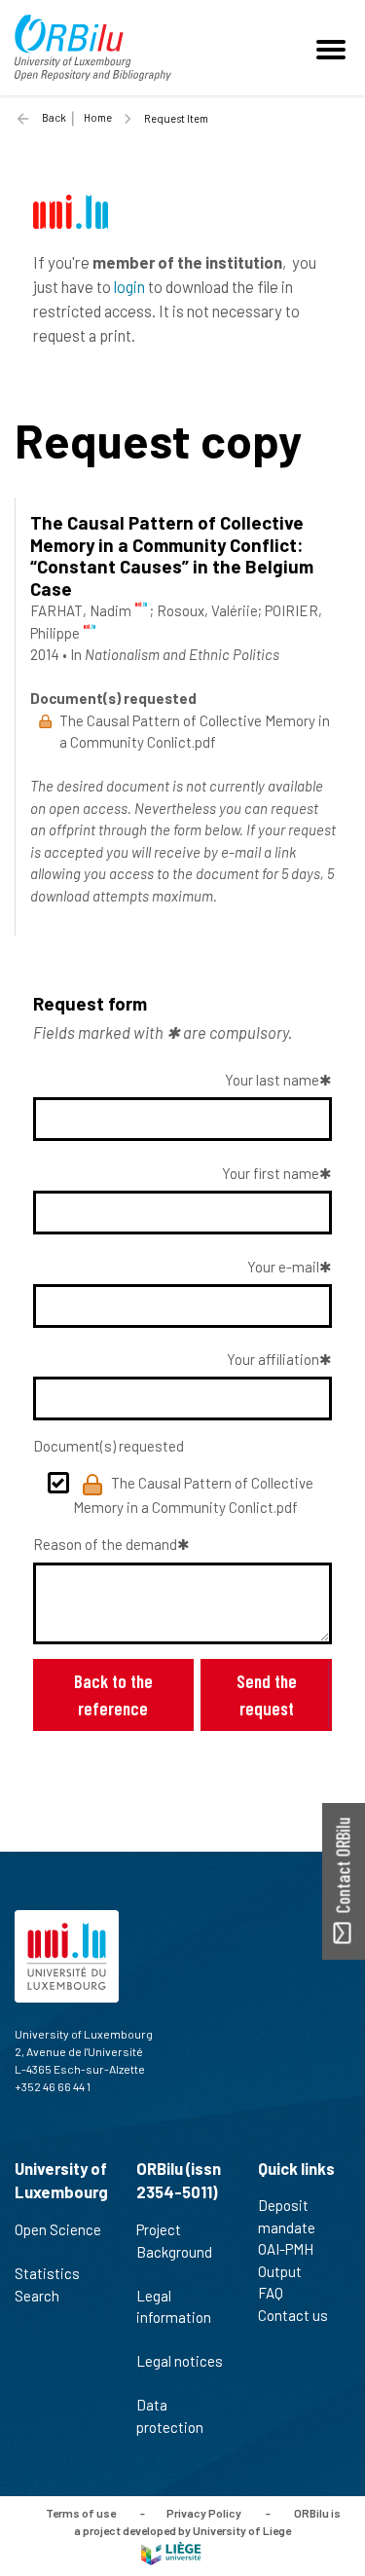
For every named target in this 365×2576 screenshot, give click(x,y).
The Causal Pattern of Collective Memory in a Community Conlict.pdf (193, 1495)
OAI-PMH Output (286, 2260)
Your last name (272, 1080)
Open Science (58, 2229)
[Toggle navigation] (334, 48)
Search (37, 2296)
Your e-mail (283, 1267)
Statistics (47, 2273)
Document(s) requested (109, 1446)
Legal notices (180, 2361)
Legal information (174, 2307)
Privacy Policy (204, 2513)
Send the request (267, 1694)
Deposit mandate (287, 2216)
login (129, 286)
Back (54, 117)
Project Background (174, 2241)
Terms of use (81, 2513)
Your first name (271, 1173)
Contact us (293, 2315)
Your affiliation (273, 1359)
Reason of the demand (105, 1544)
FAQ (271, 2293)
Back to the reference (113, 1694)
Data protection (170, 2416)
